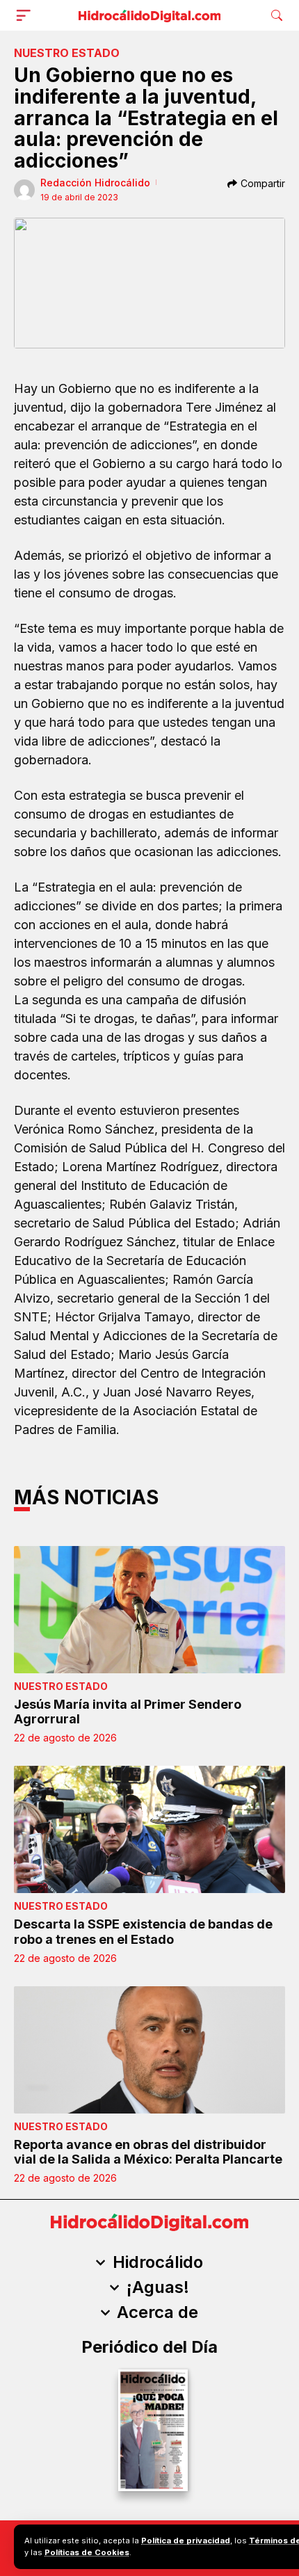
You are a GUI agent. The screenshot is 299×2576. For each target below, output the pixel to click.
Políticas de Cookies (87, 2552)
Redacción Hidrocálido (95, 183)
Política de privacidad (186, 2541)
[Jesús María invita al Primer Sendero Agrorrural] (149, 1610)
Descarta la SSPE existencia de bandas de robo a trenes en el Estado (143, 1932)
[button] (26, 15)
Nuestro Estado (67, 53)
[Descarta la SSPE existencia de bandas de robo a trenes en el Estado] (149, 1829)
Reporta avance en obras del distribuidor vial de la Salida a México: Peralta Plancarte (148, 2152)
